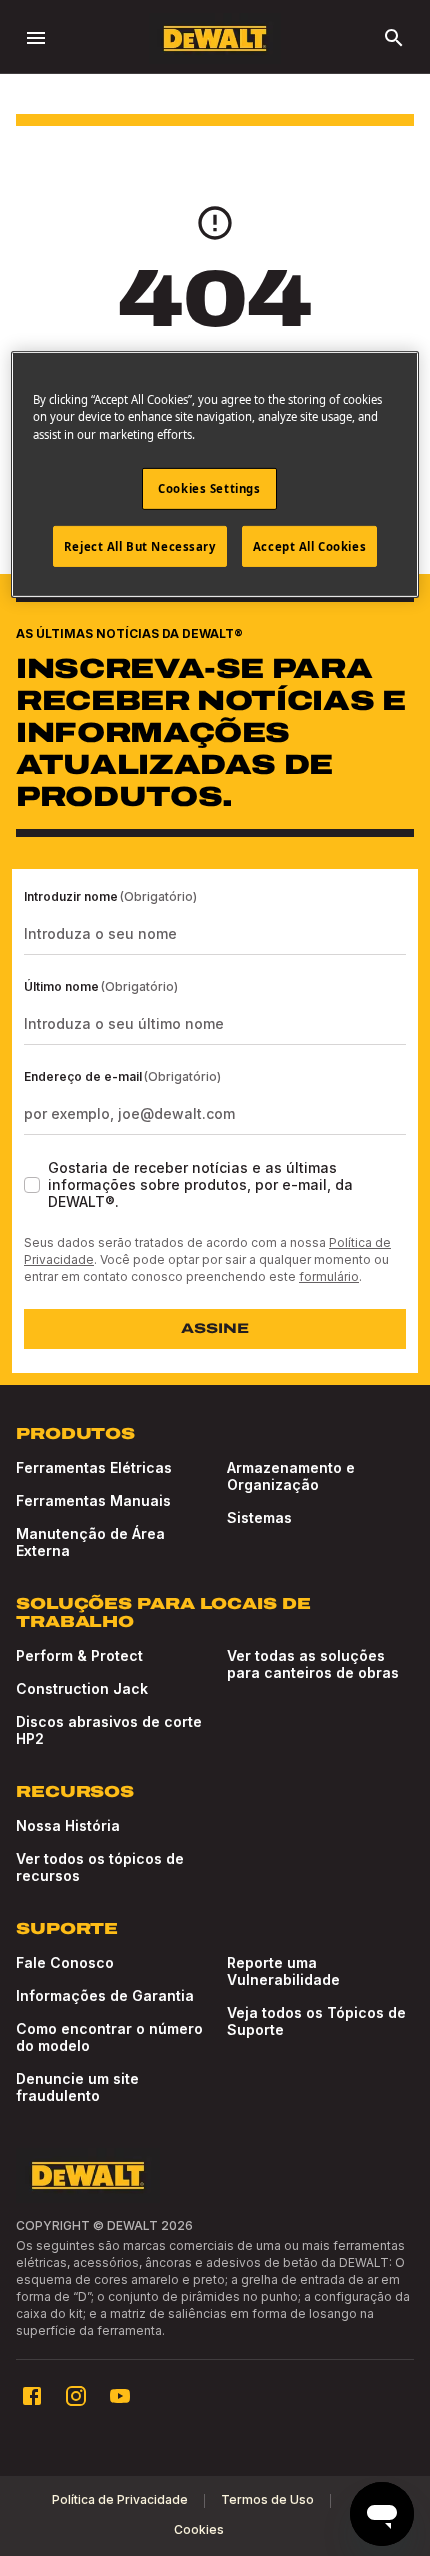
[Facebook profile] (32, 2396)
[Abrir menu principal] (36, 38)
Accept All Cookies (309, 545)
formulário (329, 1276)
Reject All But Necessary (140, 545)
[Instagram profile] (76, 2396)
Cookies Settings (209, 487)
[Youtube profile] (120, 2396)
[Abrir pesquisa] (394, 38)
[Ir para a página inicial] (215, 38)
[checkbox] (32, 1185)
